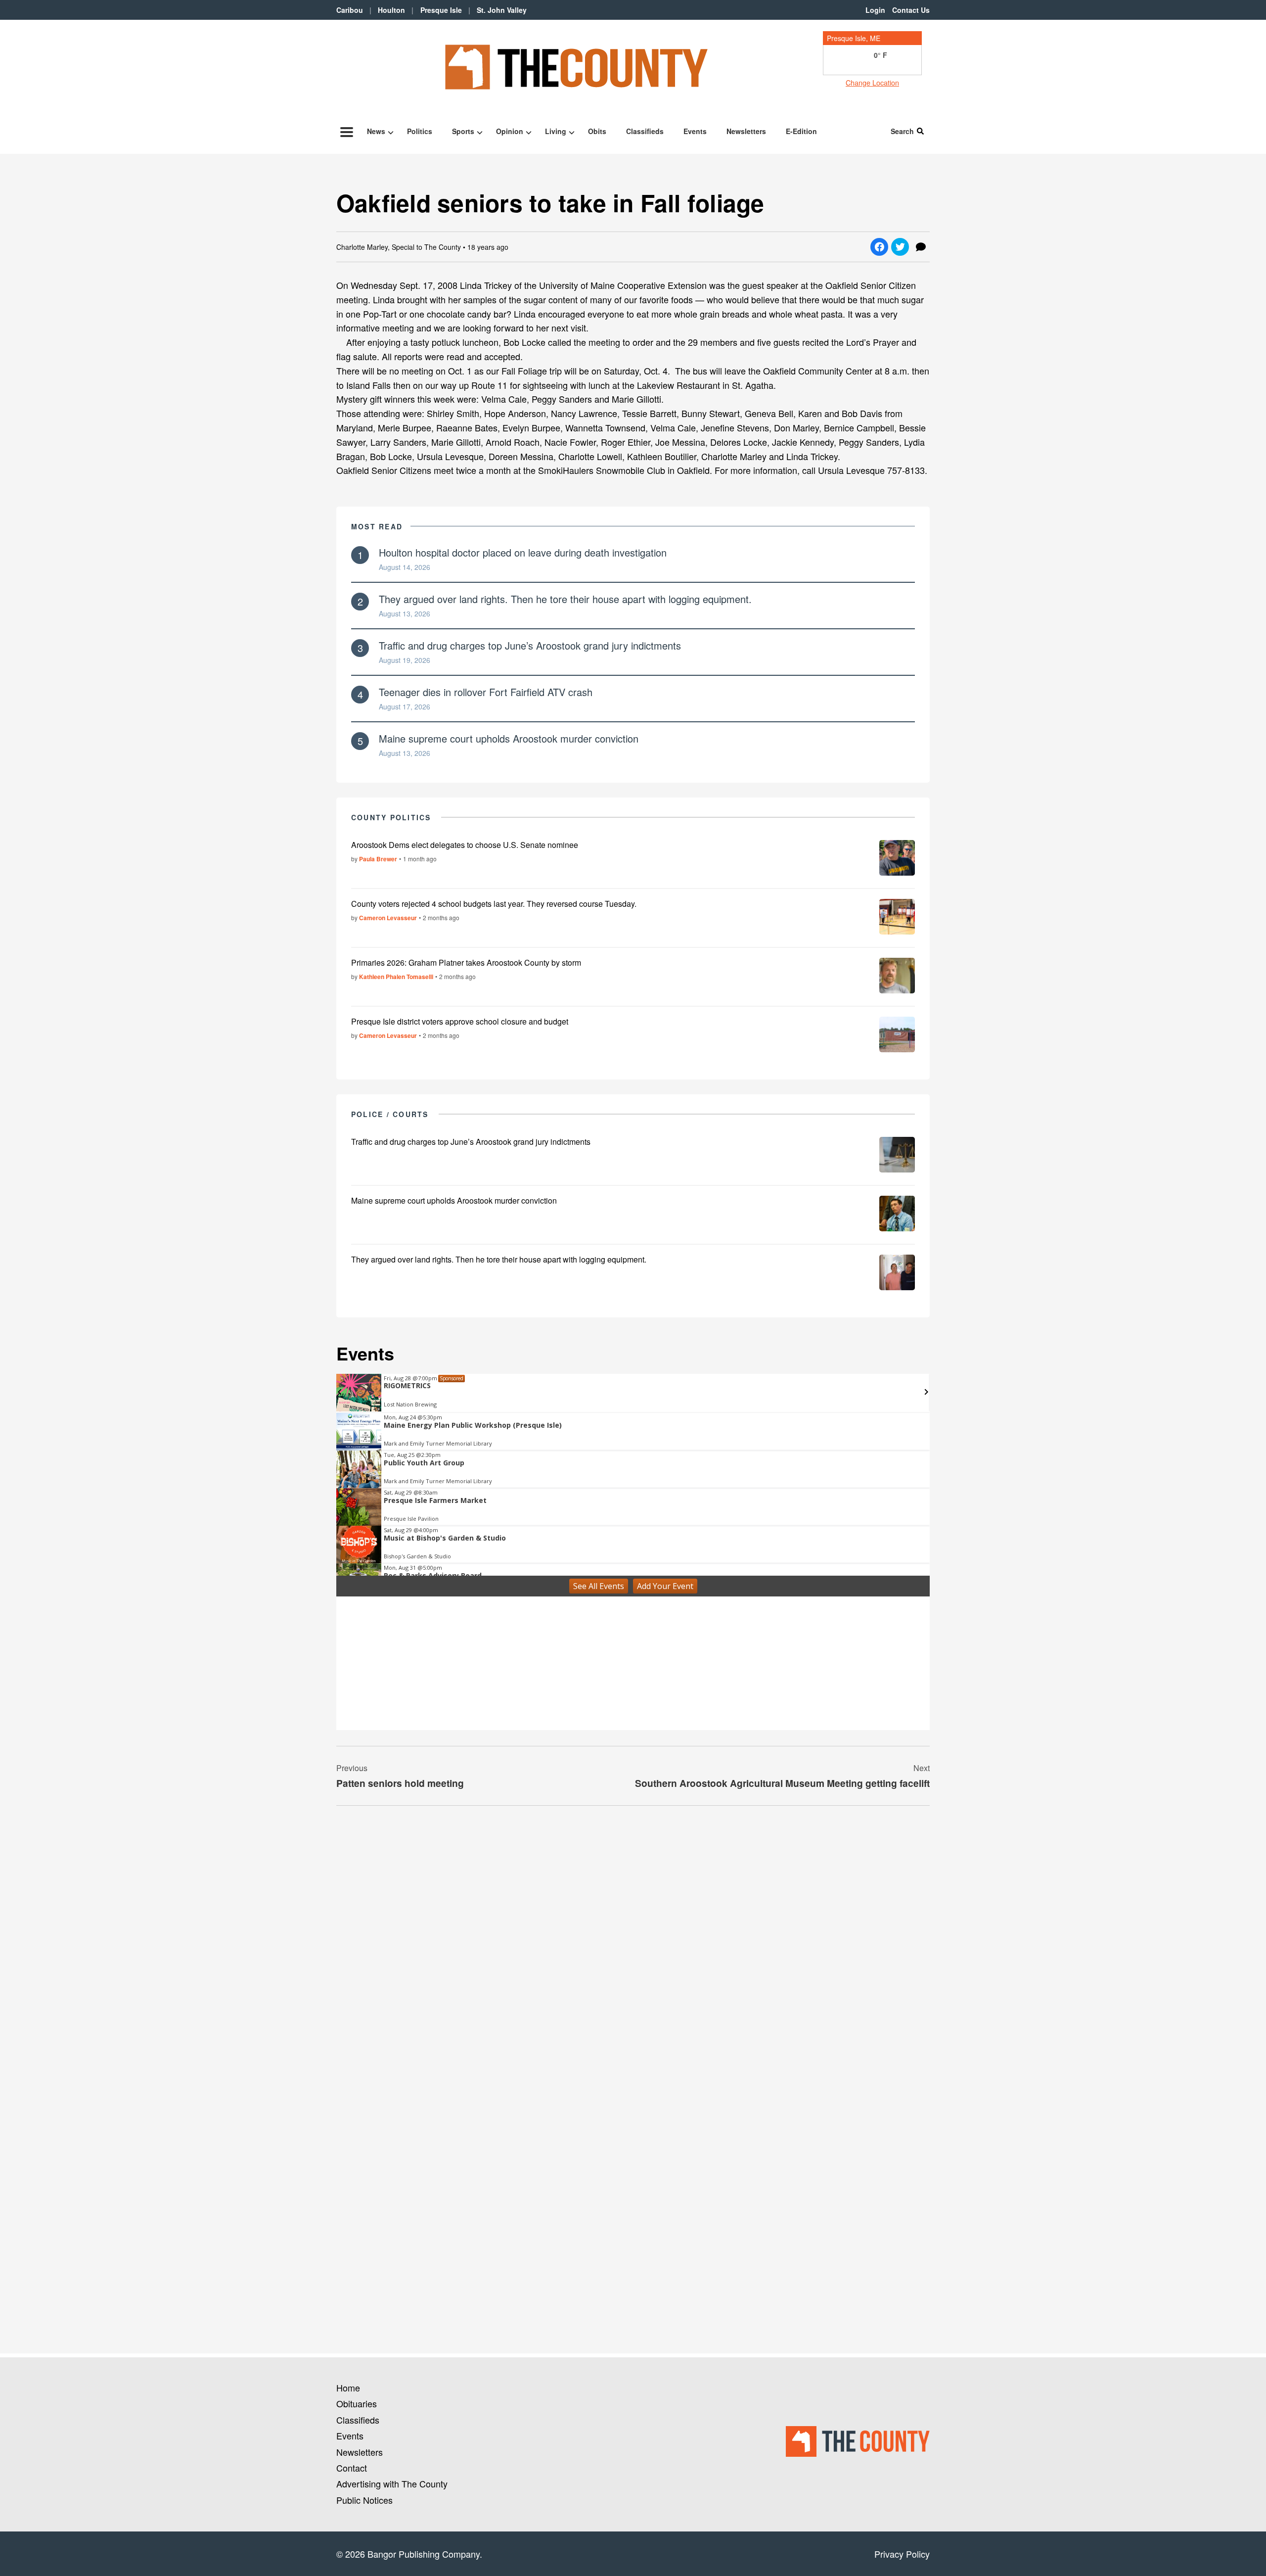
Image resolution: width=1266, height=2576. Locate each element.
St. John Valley (502, 10)
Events (695, 131)
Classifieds (645, 131)
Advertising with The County (392, 2483)
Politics (420, 131)
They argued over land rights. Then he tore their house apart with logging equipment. (565, 599)
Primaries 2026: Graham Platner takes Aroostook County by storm (466, 962)
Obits (597, 131)
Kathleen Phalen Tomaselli (396, 977)
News (376, 131)
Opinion (510, 131)
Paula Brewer (378, 859)
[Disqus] (633, 1949)
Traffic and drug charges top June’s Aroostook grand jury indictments (530, 645)
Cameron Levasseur (388, 918)
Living (556, 131)
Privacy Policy (902, 2554)
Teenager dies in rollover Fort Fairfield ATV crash (486, 692)
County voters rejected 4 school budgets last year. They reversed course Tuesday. (494, 904)
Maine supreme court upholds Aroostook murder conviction (509, 738)
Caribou (350, 10)
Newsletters (746, 131)
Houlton (391, 10)
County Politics (391, 817)
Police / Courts (390, 1114)
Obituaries (357, 2403)
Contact (352, 2468)
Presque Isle (441, 10)
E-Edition (801, 131)
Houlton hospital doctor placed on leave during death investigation (523, 552)
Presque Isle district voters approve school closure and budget (460, 1021)
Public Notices (364, 2500)
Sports (463, 131)
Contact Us (911, 10)
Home (348, 2388)
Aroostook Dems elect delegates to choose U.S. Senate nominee (465, 845)
